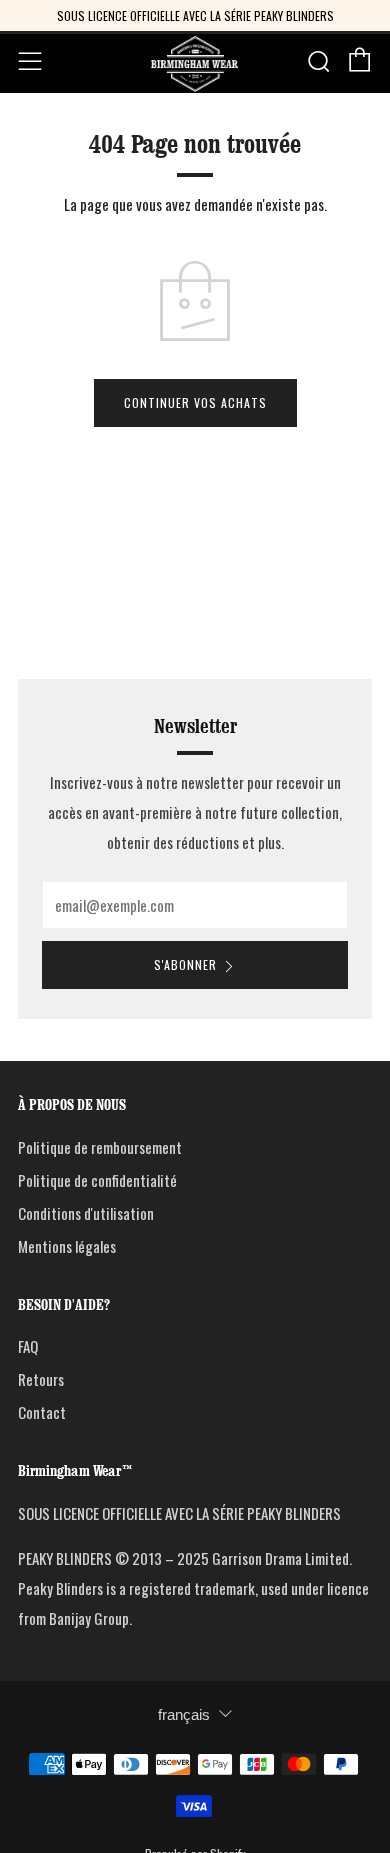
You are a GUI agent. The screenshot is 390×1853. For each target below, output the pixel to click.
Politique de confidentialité (97, 1180)
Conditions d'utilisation (86, 1213)
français (184, 1714)
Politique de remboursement (100, 1147)
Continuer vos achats (195, 402)
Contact (42, 1412)
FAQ (28, 1346)
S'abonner (185, 964)
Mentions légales (67, 1246)
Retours (41, 1379)
